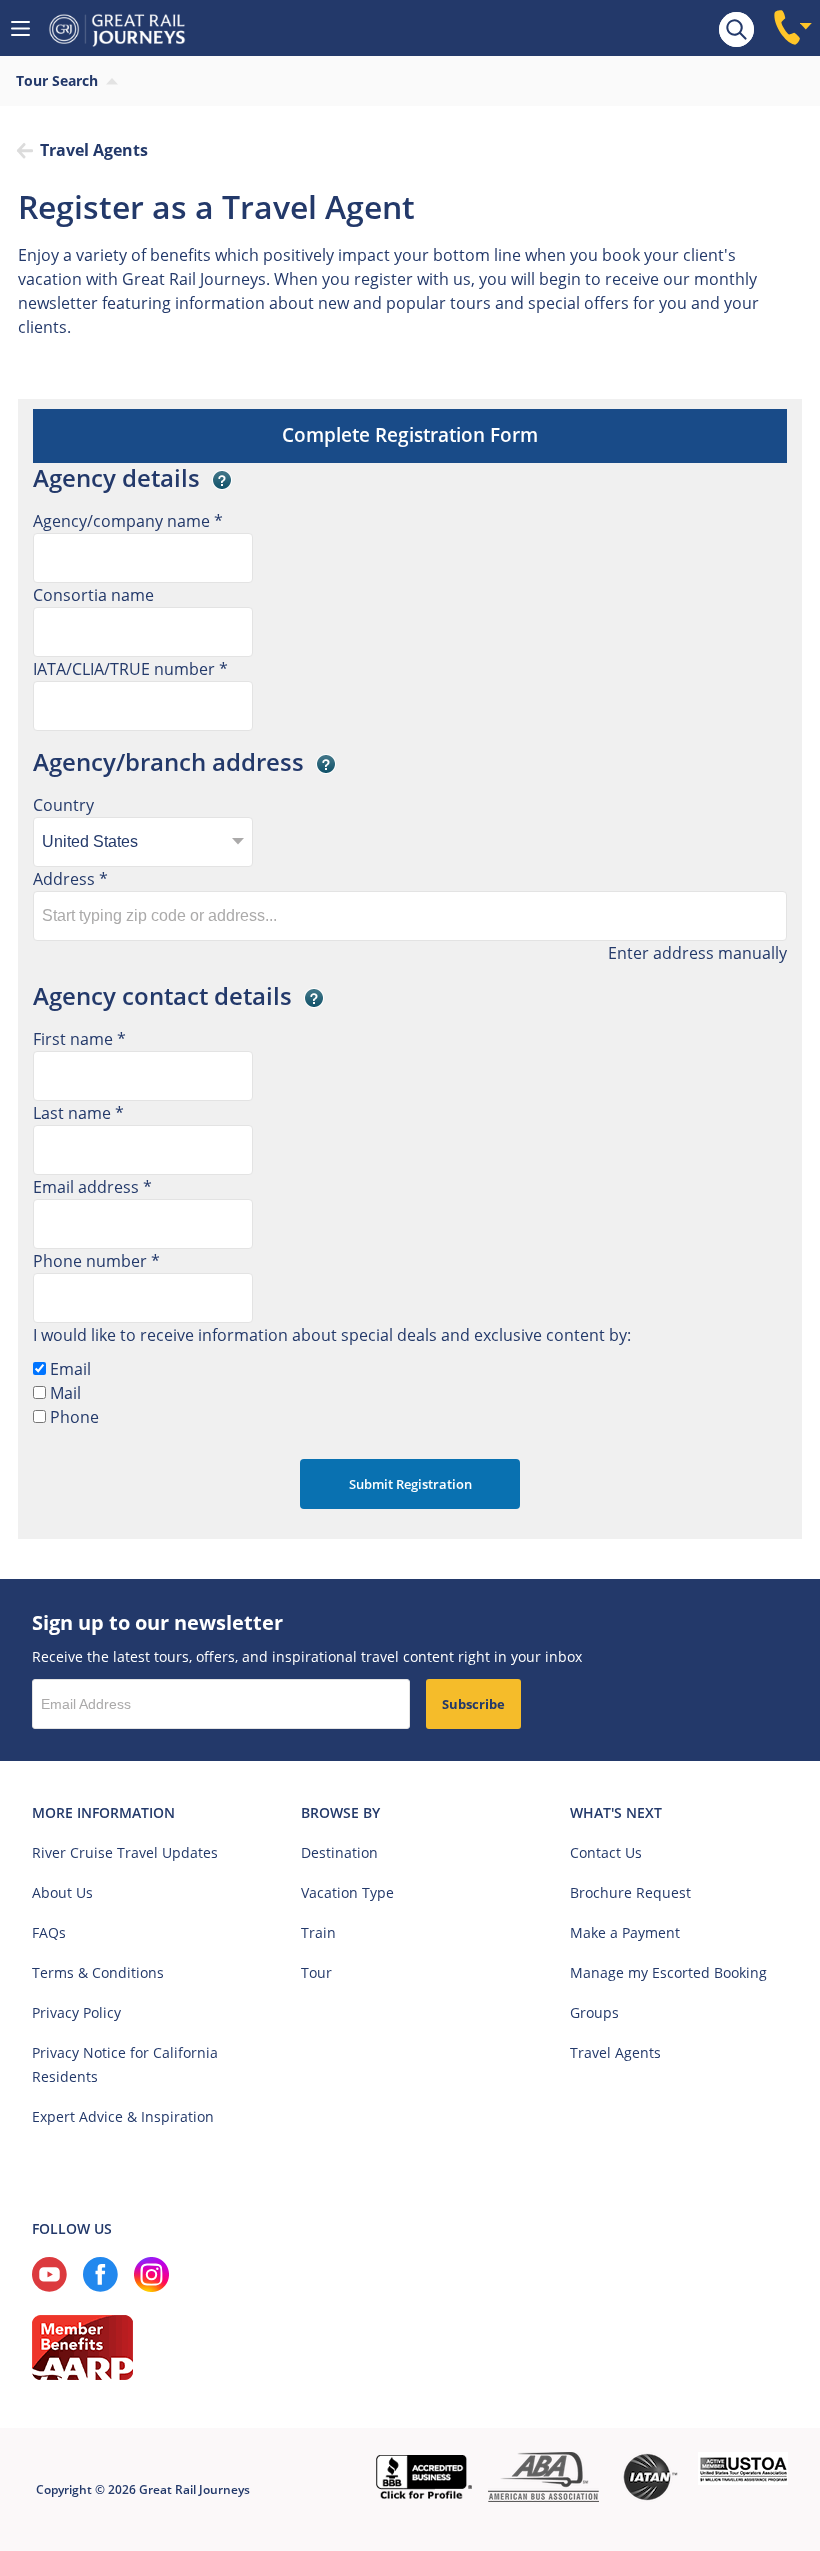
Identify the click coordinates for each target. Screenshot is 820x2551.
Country (63, 805)
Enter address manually (697, 953)
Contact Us (606, 1852)
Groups (594, 2012)
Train (318, 1932)
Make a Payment (625, 1932)
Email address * (92, 1187)
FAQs (49, 1932)
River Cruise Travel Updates (125, 1852)
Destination (339, 1852)
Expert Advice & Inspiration (123, 2116)
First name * (79, 1039)
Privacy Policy (76, 2012)
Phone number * (96, 1261)
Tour (316, 1972)
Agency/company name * (128, 521)
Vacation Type (347, 1892)
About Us (62, 1892)
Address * (70, 879)
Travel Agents (615, 2052)
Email (68, 1369)
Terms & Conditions (98, 1972)
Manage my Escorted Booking (668, 1972)
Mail (63, 1393)
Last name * (78, 1113)
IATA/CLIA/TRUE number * (130, 669)
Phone (72, 1417)
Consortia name (93, 595)
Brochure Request (630, 1892)
